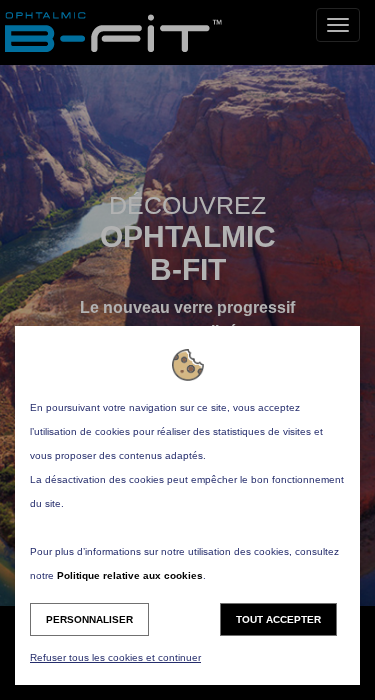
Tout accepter (278, 619)
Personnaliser (89, 619)
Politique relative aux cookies (130, 575)
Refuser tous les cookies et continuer (115, 657)
